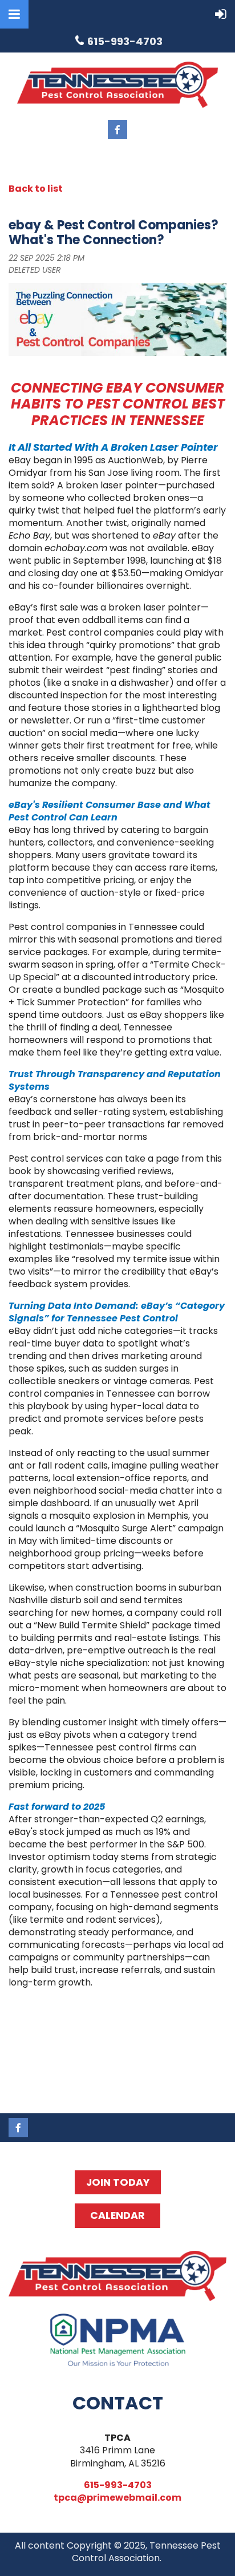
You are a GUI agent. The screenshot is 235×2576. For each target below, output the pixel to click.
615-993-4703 (118, 2485)
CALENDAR (117, 2215)
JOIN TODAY (118, 2182)
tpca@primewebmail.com (117, 2498)
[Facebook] (117, 130)
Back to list (36, 189)
